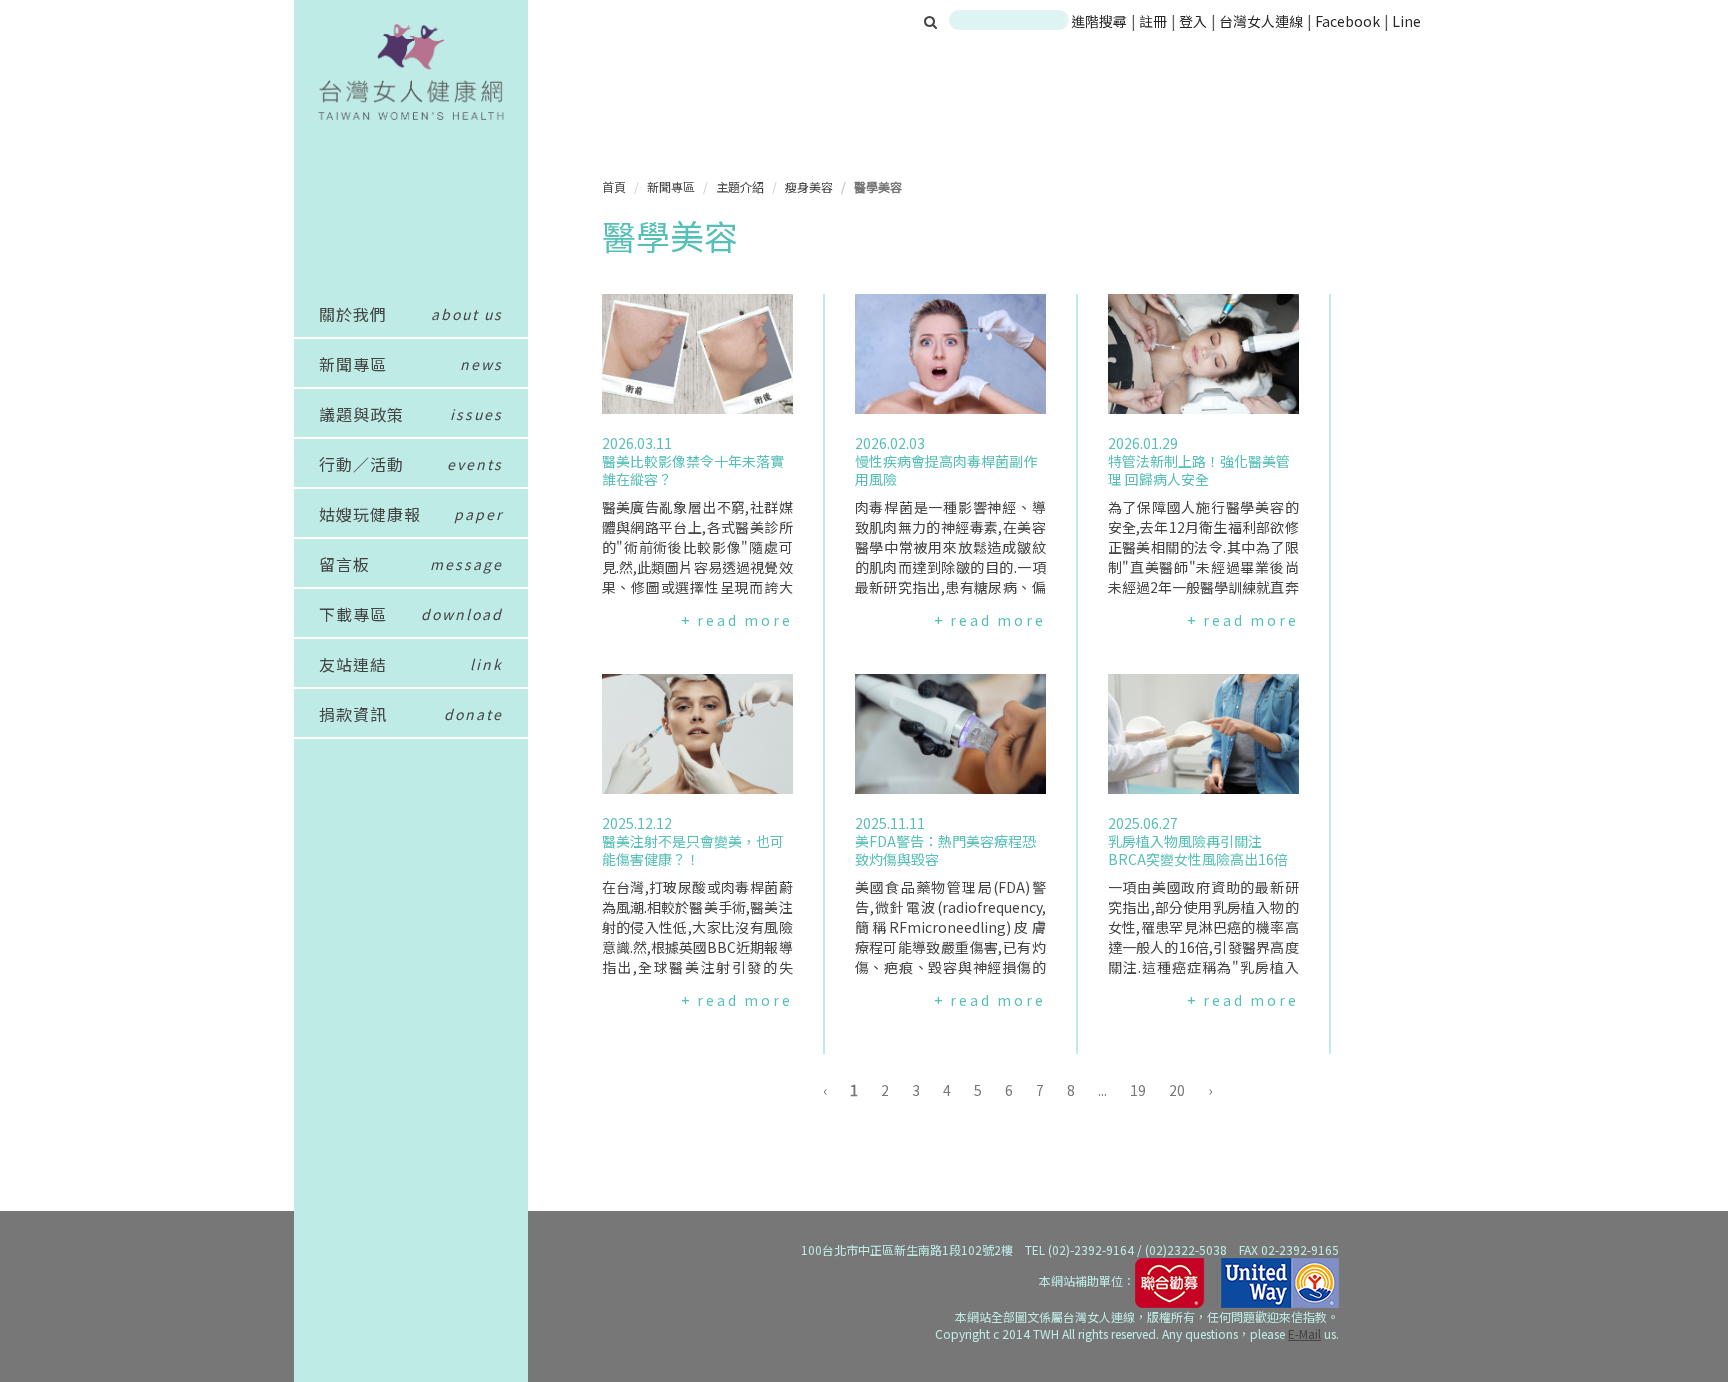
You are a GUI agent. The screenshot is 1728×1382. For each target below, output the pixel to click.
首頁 (614, 186)
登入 (1194, 21)
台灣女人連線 (1261, 21)
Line (1406, 21)
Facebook (1347, 21)
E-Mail (1304, 1333)
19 (1138, 1090)
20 (1177, 1090)
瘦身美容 (809, 186)
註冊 (1154, 21)
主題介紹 (740, 186)
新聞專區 (671, 186)
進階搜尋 (1099, 21)
